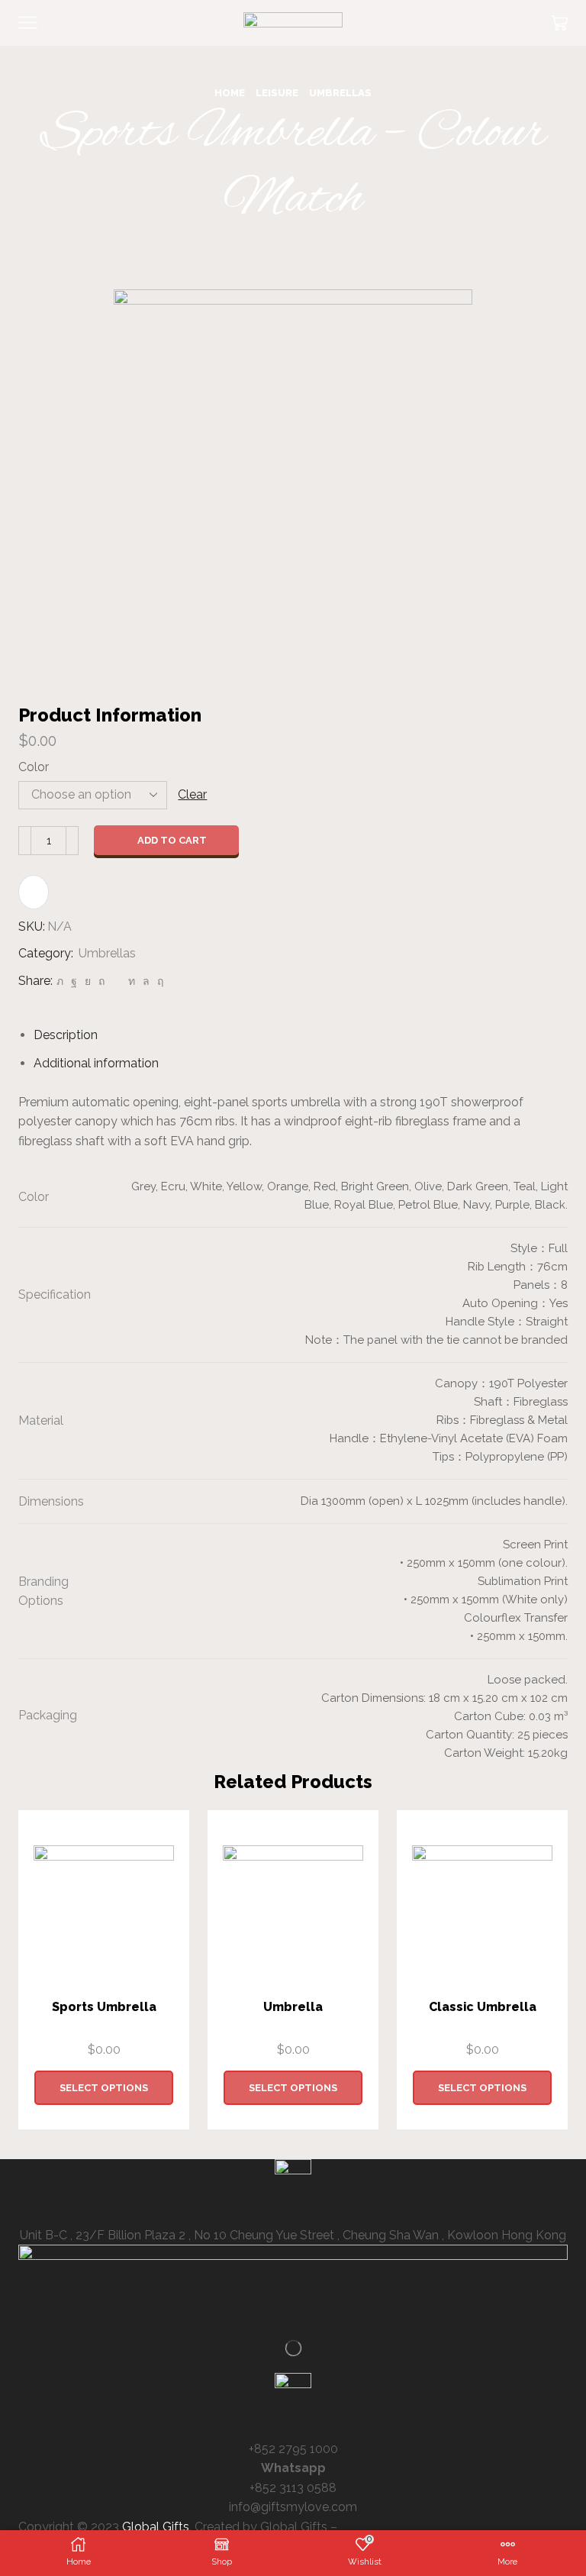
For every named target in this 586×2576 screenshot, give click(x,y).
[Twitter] (60, 981)
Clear (192, 794)
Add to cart (172, 840)
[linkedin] (132, 981)
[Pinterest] (101, 981)
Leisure (277, 93)
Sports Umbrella (104, 2007)
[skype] (158, 981)
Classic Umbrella (483, 2007)
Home (230, 93)
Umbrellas (340, 93)
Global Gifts (156, 2527)
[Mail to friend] (116, 981)
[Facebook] (74, 981)
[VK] (88, 981)
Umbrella (293, 2007)
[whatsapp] (146, 981)
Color (34, 767)
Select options (104, 2088)
